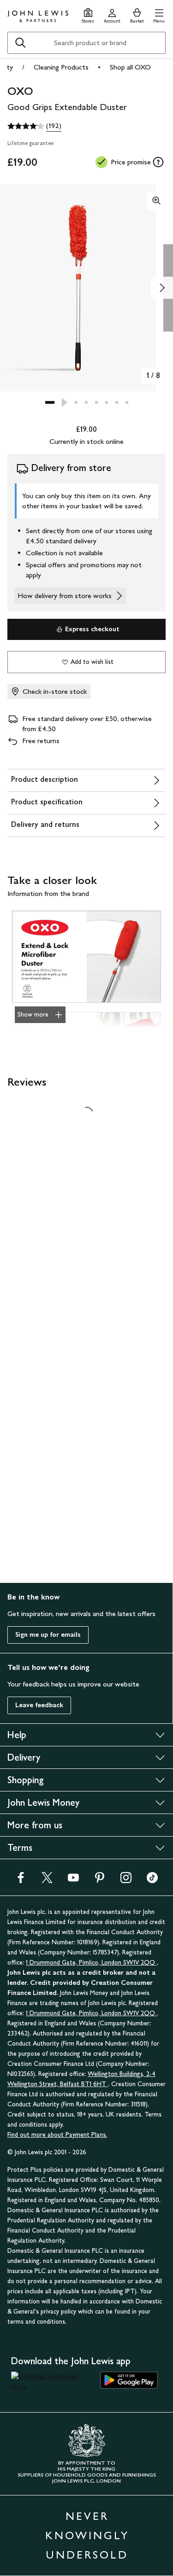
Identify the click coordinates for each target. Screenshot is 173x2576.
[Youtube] (73, 1881)
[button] (159, 15)
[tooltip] (158, 162)
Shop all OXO (130, 67)
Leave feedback (39, 1705)
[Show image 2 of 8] (162, 288)
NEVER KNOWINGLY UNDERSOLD (87, 2535)
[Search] (20, 43)
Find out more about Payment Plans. (57, 2135)
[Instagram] (126, 1881)
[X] (47, 1881)
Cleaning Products (61, 67)
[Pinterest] (100, 1881)
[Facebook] (21, 1881)
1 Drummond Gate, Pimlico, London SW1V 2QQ (91, 1963)
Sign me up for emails (48, 1635)
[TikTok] (152, 1881)
